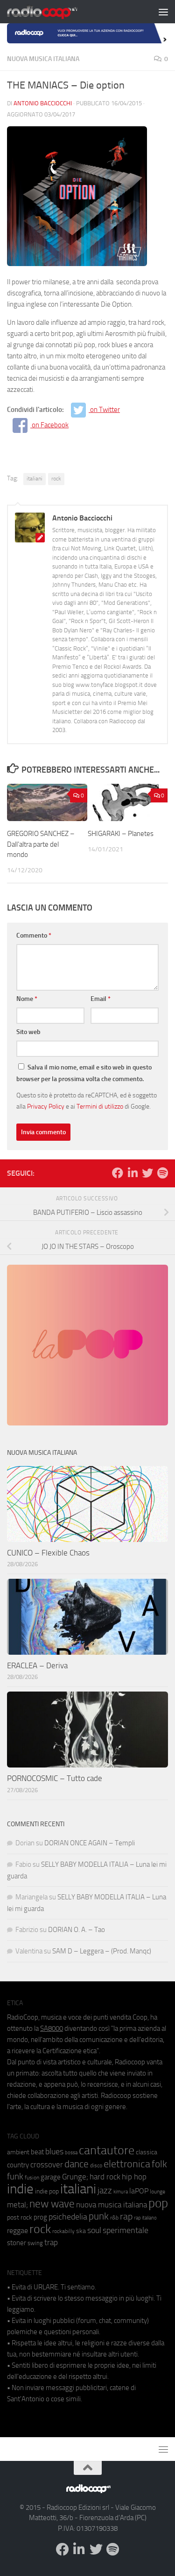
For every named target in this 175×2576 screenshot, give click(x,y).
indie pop (47, 2191)
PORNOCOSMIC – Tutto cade (55, 1778)
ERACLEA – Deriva (37, 1665)
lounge (157, 2192)
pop (158, 2203)
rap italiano (145, 2218)
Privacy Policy (46, 1106)
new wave (52, 2204)
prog (40, 2217)
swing (35, 2243)
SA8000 (52, 2028)
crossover (47, 2165)
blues (54, 2151)
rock (56, 479)
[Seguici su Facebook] (118, 1173)
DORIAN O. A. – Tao (77, 1930)
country (18, 2165)
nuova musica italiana (112, 2205)
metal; (17, 2205)
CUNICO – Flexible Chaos (48, 1553)
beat (37, 2152)
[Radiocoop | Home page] (54, 12)
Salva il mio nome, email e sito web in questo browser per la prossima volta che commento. (84, 1073)
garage (51, 2177)
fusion (32, 2177)
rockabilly (63, 2231)
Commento (34, 935)
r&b (114, 2217)
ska (81, 2231)
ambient (18, 2152)
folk (159, 2164)
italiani (35, 479)
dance (77, 2164)
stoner (17, 2243)
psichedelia (68, 2217)
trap (51, 2242)
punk (99, 2216)
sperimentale (126, 2230)
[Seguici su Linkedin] (133, 1173)
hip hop (134, 2177)
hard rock (105, 2177)
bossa (71, 2153)
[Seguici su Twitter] (147, 1173)
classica (147, 2152)
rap (126, 2216)
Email (101, 999)
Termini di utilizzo (100, 1106)
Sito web (28, 1032)
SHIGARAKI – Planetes (121, 834)
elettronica (127, 2164)
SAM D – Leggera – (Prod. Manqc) (102, 1951)
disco (96, 2165)
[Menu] (163, 12)
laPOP (139, 2191)
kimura (121, 2192)
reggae (17, 2230)
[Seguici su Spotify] (162, 1173)
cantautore (107, 2150)
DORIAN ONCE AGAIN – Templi (90, 1843)
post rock (20, 2217)
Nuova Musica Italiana (43, 59)
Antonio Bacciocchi (43, 103)
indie (20, 2189)
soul (94, 2230)
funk (15, 2177)
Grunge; (75, 2177)
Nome (27, 999)
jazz (105, 2191)
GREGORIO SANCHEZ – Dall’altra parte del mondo (41, 844)
